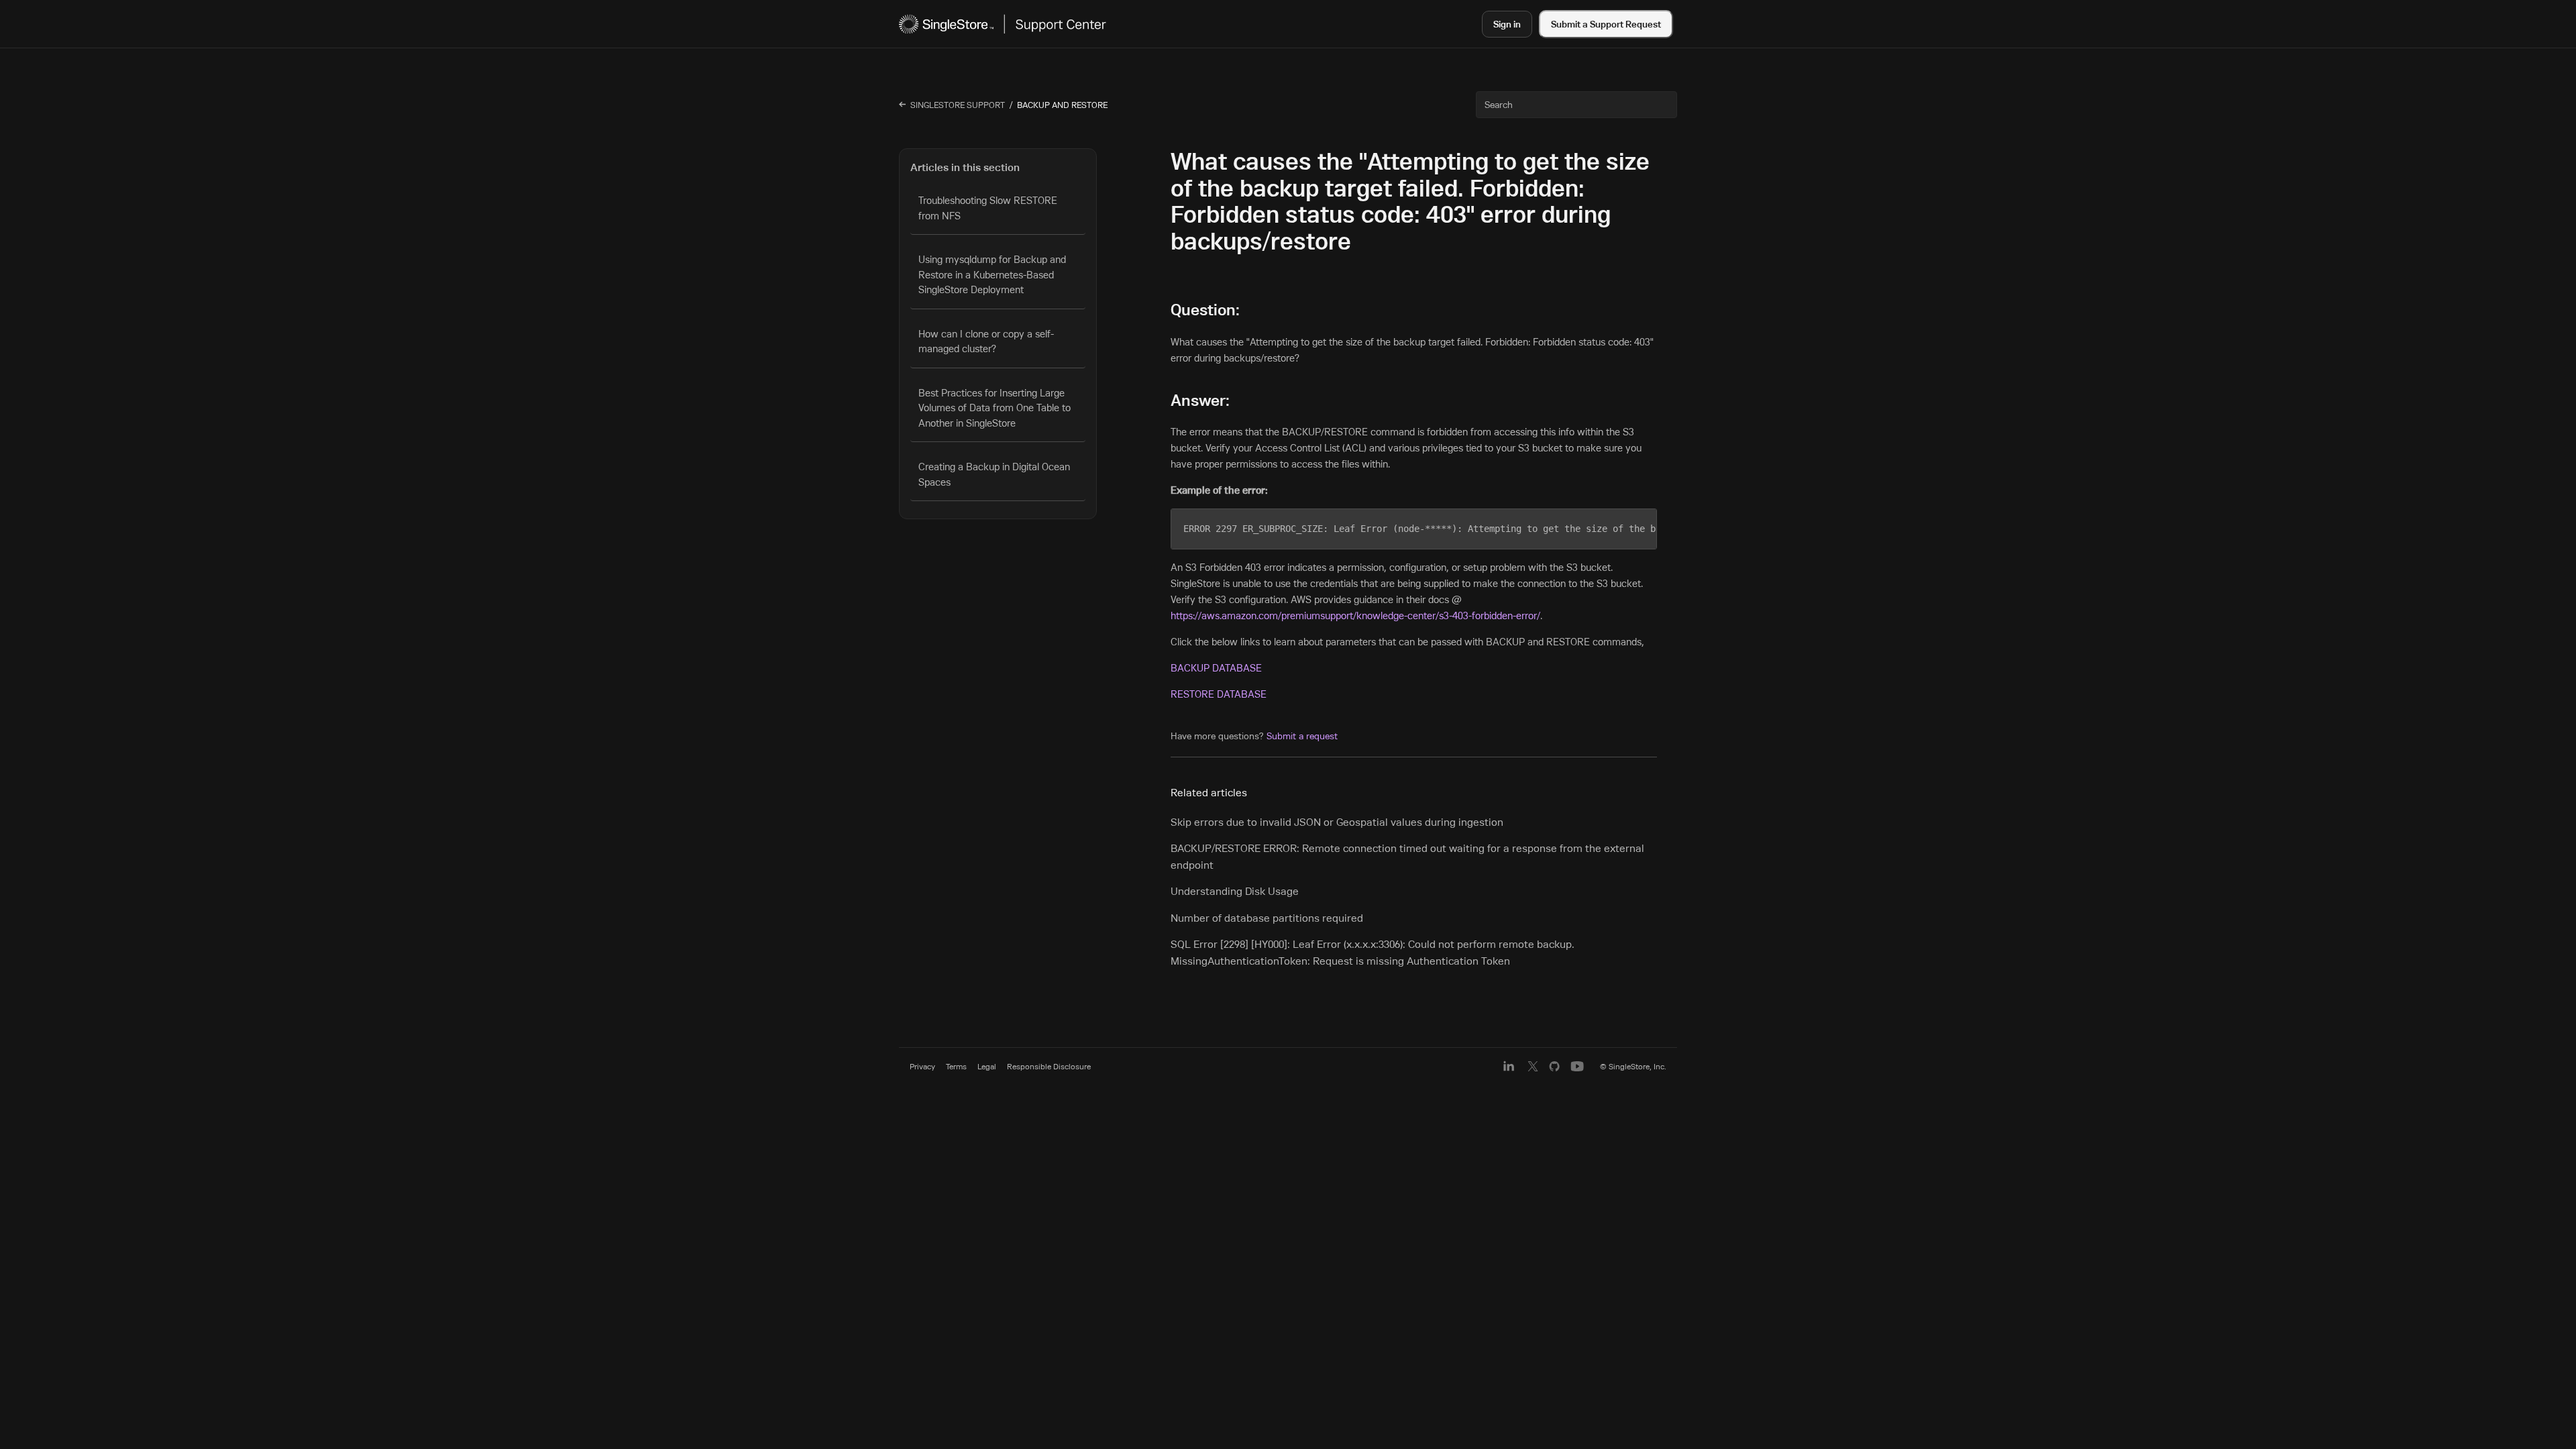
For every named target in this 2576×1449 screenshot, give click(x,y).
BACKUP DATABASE (1216, 668)
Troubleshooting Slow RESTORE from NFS (988, 208)
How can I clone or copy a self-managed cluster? (986, 341)
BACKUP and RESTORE (1062, 105)
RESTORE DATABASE (1219, 694)
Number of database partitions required (1267, 918)
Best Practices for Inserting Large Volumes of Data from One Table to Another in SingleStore (995, 408)
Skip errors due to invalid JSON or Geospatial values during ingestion (1337, 822)
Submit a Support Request (1606, 24)
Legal (987, 1066)
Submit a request (1302, 736)
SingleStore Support (958, 105)
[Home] (1003, 24)
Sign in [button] (1507, 24)
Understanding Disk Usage (1235, 891)
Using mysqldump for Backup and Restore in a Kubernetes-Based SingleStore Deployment (992, 274)
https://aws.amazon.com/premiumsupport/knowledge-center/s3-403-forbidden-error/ (1355, 615)
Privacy (922, 1066)
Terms (956, 1066)
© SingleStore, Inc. (1633, 1066)
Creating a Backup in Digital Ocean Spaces (994, 474)
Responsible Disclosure (1049, 1066)
